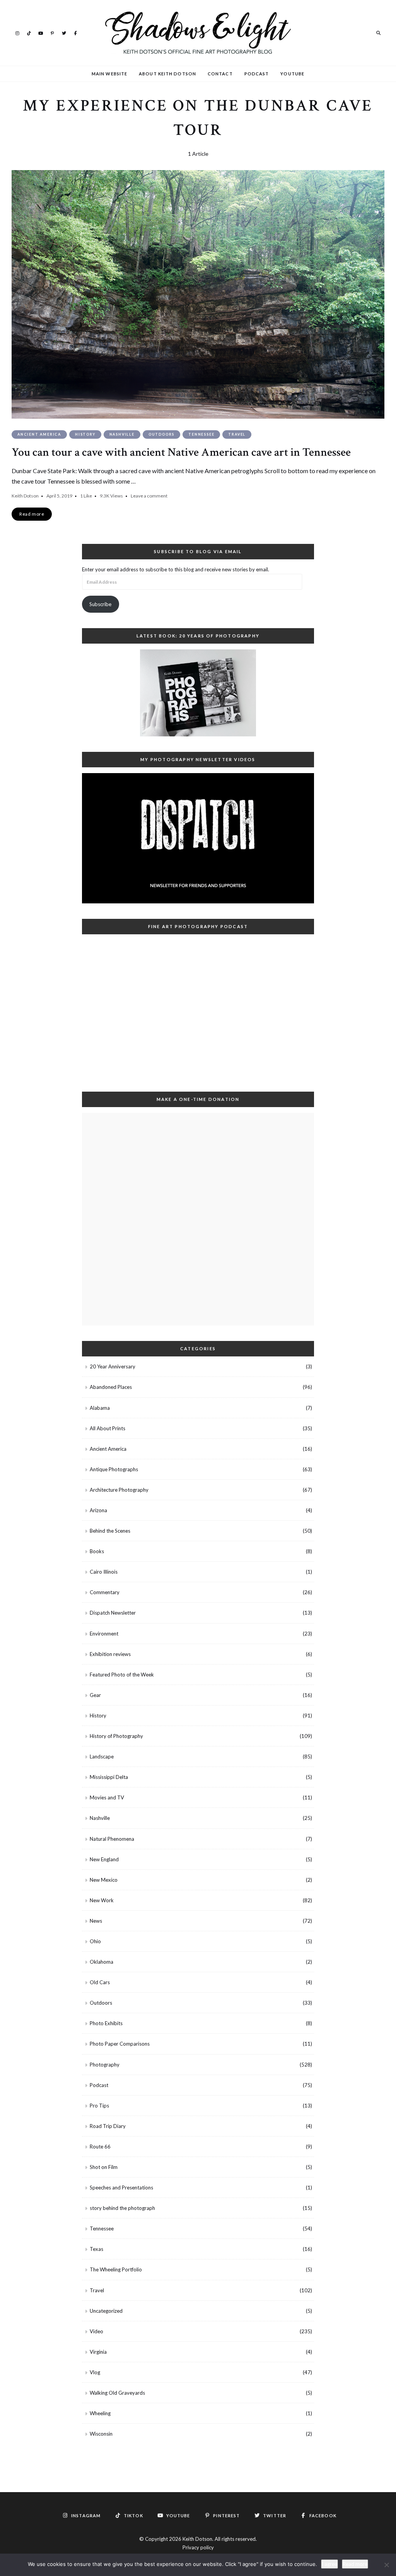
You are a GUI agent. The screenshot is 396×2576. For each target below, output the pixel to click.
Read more (355, 2564)
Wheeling (100, 2413)
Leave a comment (149, 496)
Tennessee (201, 434)
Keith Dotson (25, 496)
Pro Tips (99, 2106)
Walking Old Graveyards (117, 2393)
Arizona (98, 1510)
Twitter (64, 32)
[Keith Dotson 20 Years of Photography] (198, 693)
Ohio (95, 1941)
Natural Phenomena (112, 1839)
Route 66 (100, 2147)
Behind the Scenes (110, 1531)
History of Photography (116, 1736)
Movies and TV (107, 1797)
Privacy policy (198, 2547)
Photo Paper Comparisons (120, 2044)
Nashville (122, 434)
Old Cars (100, 1982)
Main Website (109, 74)
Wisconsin (101, 2434)
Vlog (95, 2372)
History (85, 434)
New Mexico (104, 1880)
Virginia (98, 2352)
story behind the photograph (122, 2208)
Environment (104, 1634)
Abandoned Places (111, 1387)
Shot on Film (104, 2167)
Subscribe (100, 604)
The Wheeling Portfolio (116, 2269)
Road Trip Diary (108, 2126)
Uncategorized (106, 2311)
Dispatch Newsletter (113, 1613)
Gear (95, 1695)
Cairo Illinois (104, 1572)
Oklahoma (102, 1962)
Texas (96, 2249)
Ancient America (39, 434)
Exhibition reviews (110, 1654)
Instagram (17, 32)
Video (96, 2331)
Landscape (102, 1757)
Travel (237, 434)
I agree (329, 2564)
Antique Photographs (114, 1469)
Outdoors (161, 434)
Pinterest (52, 32)
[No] (386, 2565)
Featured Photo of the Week (122, 1675)
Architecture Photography (119, 1490)
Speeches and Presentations (121, 2188)
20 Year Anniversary (113, 1366)
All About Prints (108, 1428)
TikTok (29, 32)
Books (97, 1551)
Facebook (75, 32)
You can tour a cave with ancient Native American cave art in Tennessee (181, 452)
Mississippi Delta (109, 1777)
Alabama (100, 1408)
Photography (105, 2065)
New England (104, 1859)
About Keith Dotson (167, 74)
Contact (220, 74)
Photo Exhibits (106, 2023)
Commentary (105, 1592)
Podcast (257, 74)
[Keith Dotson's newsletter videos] (198, 838)
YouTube (41, 32)
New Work (102, 1900)
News (96, 1921)
